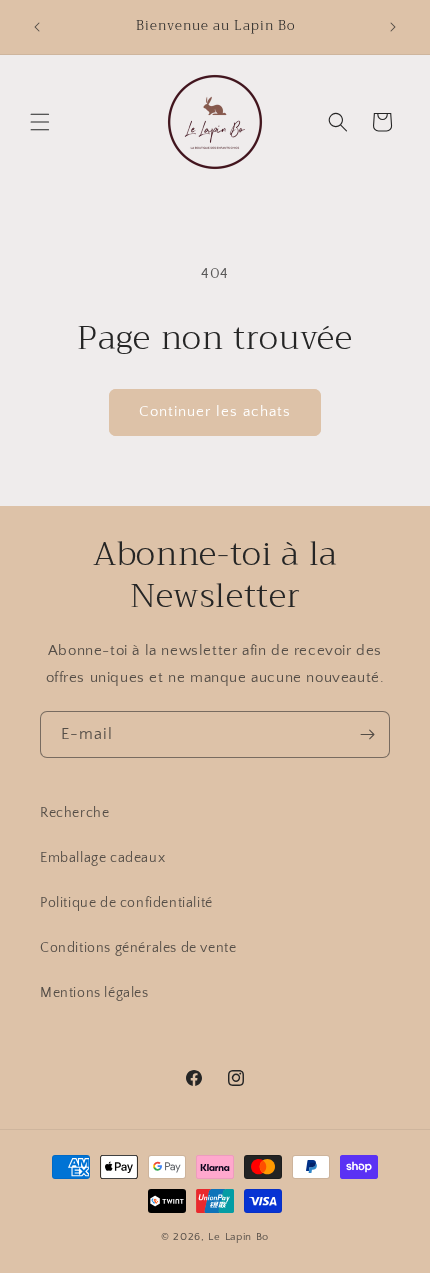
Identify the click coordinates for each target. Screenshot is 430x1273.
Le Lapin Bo (238, 1237)
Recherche (74, 813)
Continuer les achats (215, 411)
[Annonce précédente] (37, 27)
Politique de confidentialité (126, 903)
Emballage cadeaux (102, 858)
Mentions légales (94, 993)
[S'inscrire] (367, 734)
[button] (40, 122)
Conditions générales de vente (138, 948)
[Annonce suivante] (393, 27)
